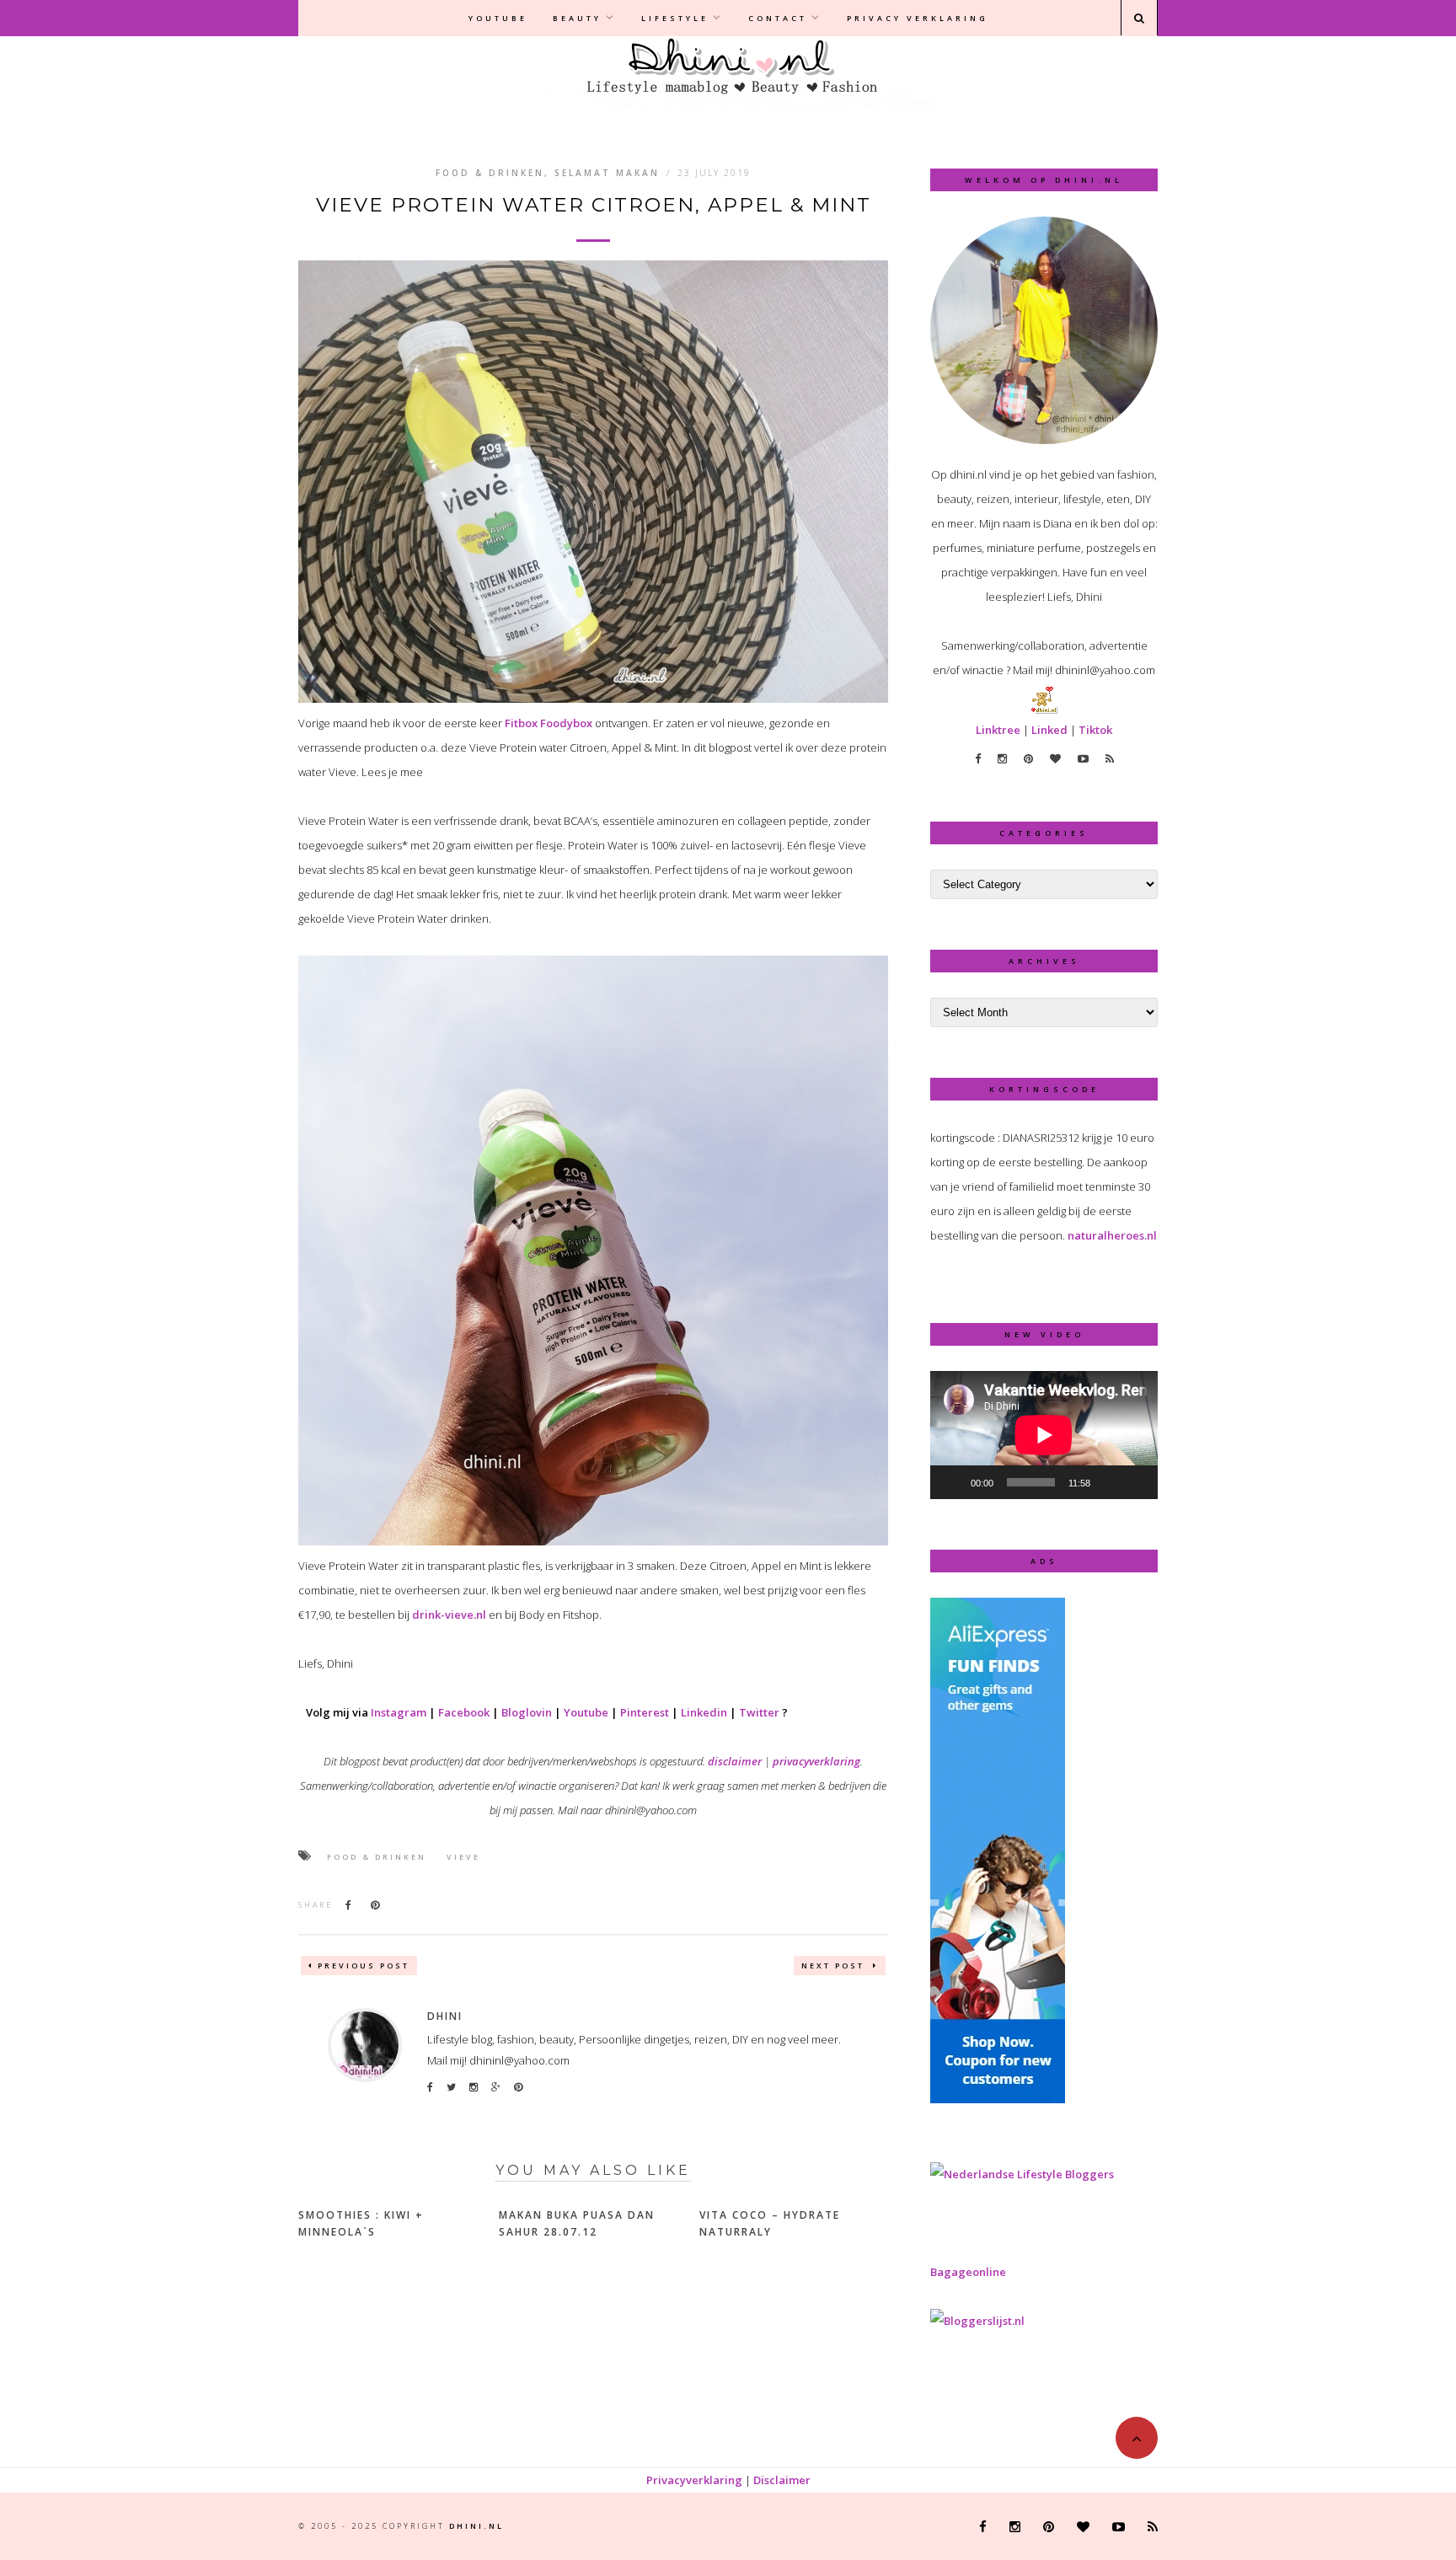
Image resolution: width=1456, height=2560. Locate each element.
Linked (1049, 730)
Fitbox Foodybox (549, 723)
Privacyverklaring (694, 2480)
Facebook (464, 1712)
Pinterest (645, 1712)
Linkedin (704, 1712)
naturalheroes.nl (1112, 1235)
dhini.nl (476, 2526)
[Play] (952, 1482)
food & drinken (377, 1857)
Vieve (463, 1857)
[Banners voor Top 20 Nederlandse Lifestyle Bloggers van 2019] (1022, 2174)
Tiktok (1095, 730)
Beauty (577, 18)
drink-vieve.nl (449, 1615)
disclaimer (735, 1761)
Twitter (759, 1712)
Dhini (445, 2016)
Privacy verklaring (918, 18)
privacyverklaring (816, 1761)
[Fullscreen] (1136, 1482)
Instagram (399, 1712)
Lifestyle (675, 18)
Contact (778, 18)
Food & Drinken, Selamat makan (548, 173)
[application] (1044, 1435)
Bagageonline (968, 2272)
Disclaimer (782, 2480)
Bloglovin (527, 1712)
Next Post (835, 1966)
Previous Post (364, 1966)
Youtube (498, 18)
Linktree (998, 730)
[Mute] (1109, 1482)
